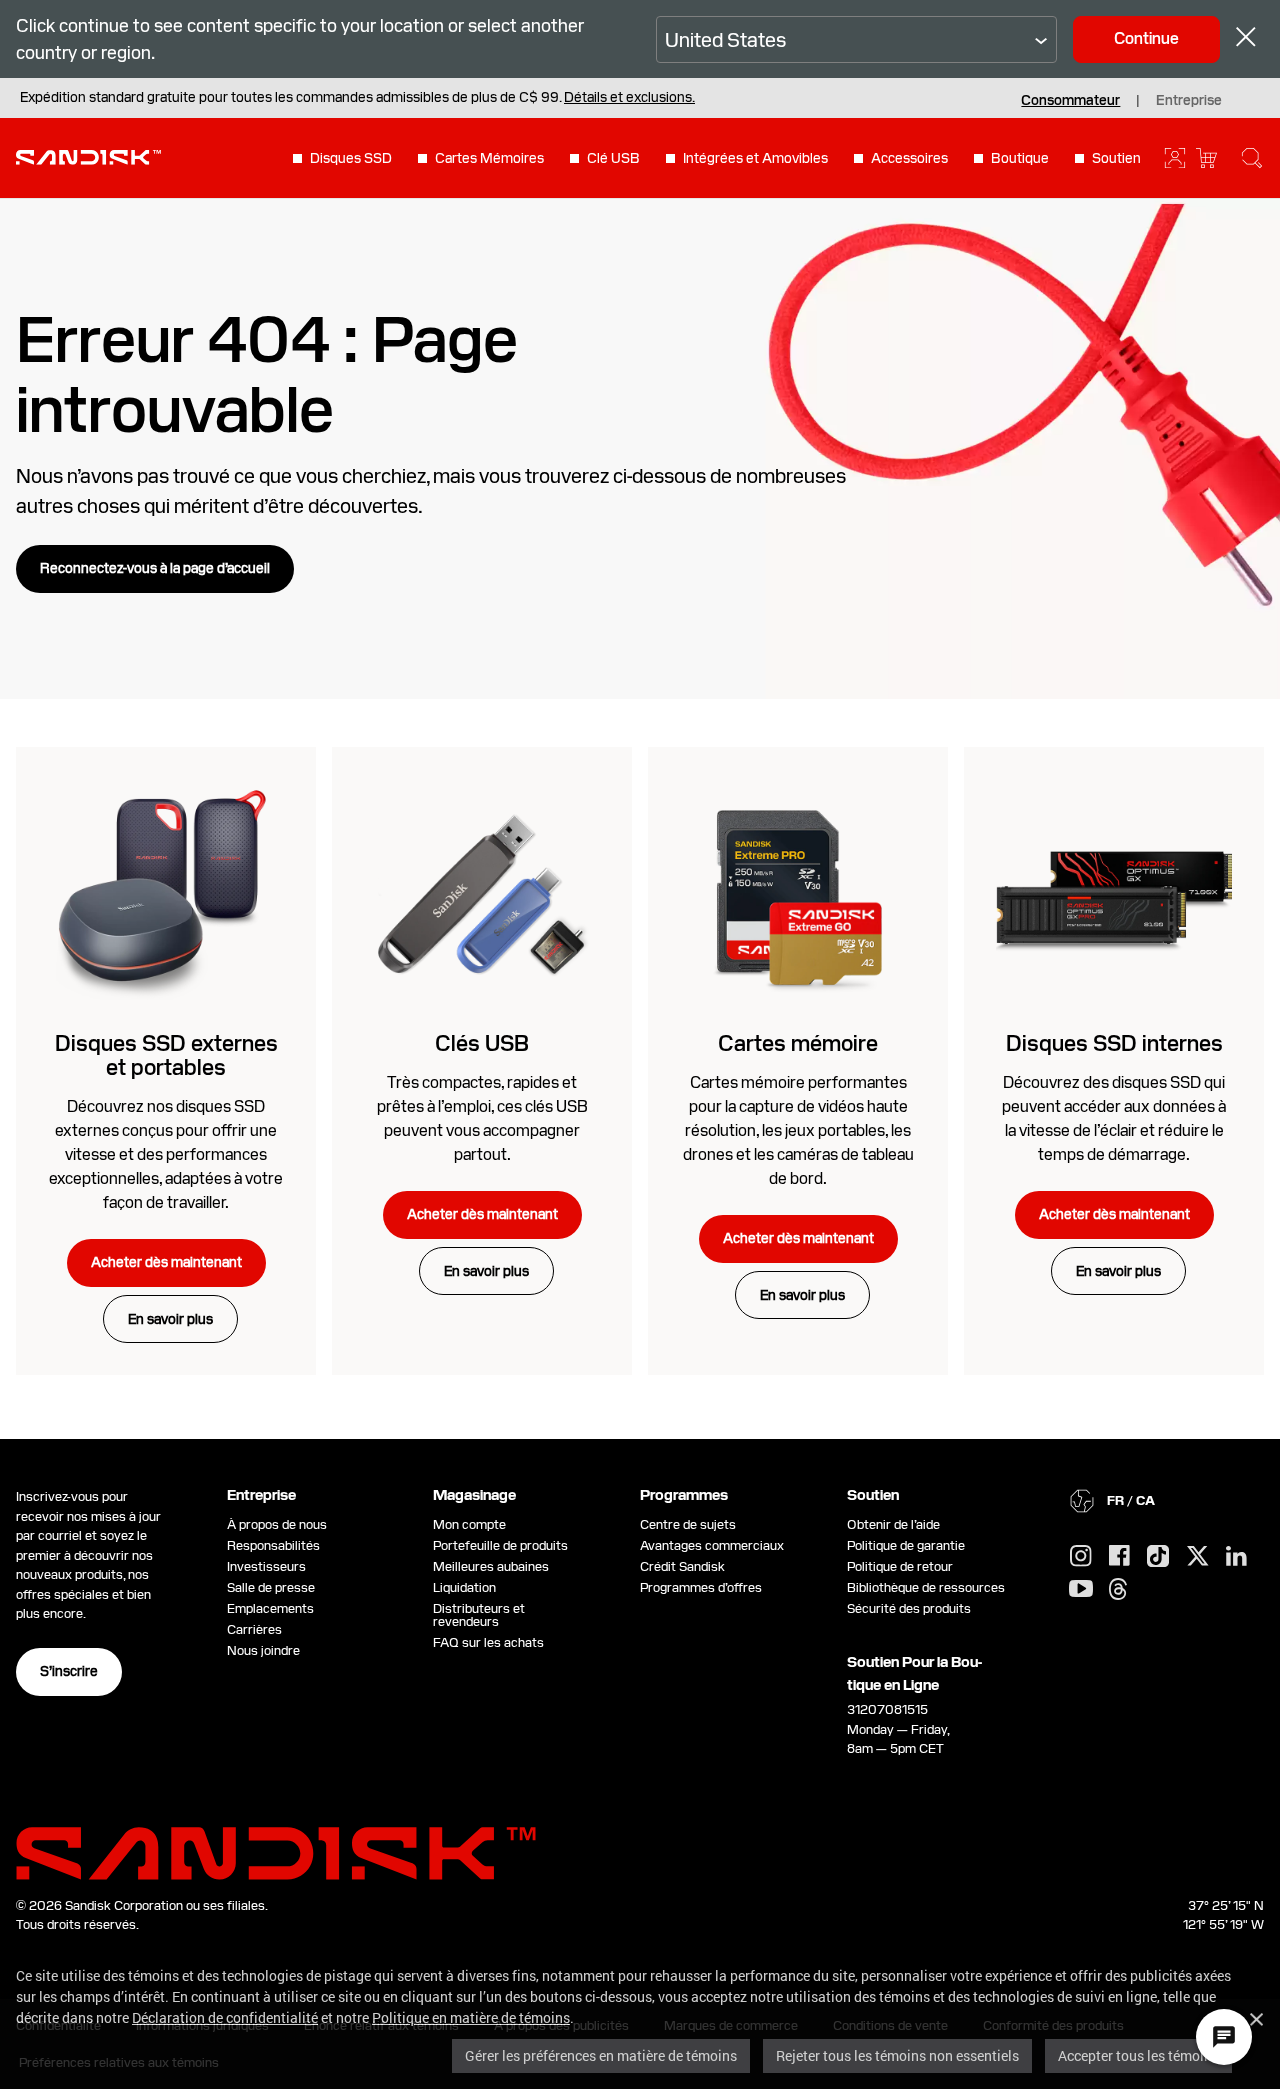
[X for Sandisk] (1198, 1557)
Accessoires (909, 158)
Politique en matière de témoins (471, 2017)
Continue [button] (1146, 38)
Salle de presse (271, 1587)
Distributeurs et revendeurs (479, 1615)
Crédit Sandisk (682, 1566)
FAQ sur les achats (488, 1642)
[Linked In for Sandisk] (1236, 1557)
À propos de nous (277, 1524)
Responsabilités (273, 1545)
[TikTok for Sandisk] (1158, 1557)
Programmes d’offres (701, 1587)
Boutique (1020, 158)
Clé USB (613, 158)
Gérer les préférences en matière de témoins (601, 2055)
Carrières (254, 1629)
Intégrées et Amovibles (755, 158)
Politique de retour (900, 1566)
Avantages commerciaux (712, 1545)
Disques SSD (351, 158)
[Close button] (1246, 39)
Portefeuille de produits (500, 1545)
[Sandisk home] (88, 156)
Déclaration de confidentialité (225, 2017)
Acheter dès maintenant (166, 1262)
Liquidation (464, 1587)
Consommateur (1070, 100)
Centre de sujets (688, 1524)
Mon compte (469, 1524)
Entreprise (1189, 100)
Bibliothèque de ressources (926, 1587)
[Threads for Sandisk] (1118, 1590)
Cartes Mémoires (489, 158)
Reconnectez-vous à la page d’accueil (155, 568)
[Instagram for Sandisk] (1081, 1557)
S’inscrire (69, 1671)
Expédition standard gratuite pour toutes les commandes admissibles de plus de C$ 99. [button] (357, 97)
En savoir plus (170, 1319)
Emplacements (270, 1608)
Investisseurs (266, 1566)
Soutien (1116, 158)
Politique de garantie (906, 1545)
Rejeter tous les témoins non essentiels (897, 2055)
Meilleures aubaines (491, 1566)
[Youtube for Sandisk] (1081, 1589)
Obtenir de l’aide (893, 1524)
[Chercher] (1252, 158)
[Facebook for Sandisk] (1119, 1556)
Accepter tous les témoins (1138, 2055)
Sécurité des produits (909, 1608)
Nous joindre (263, 1650)
